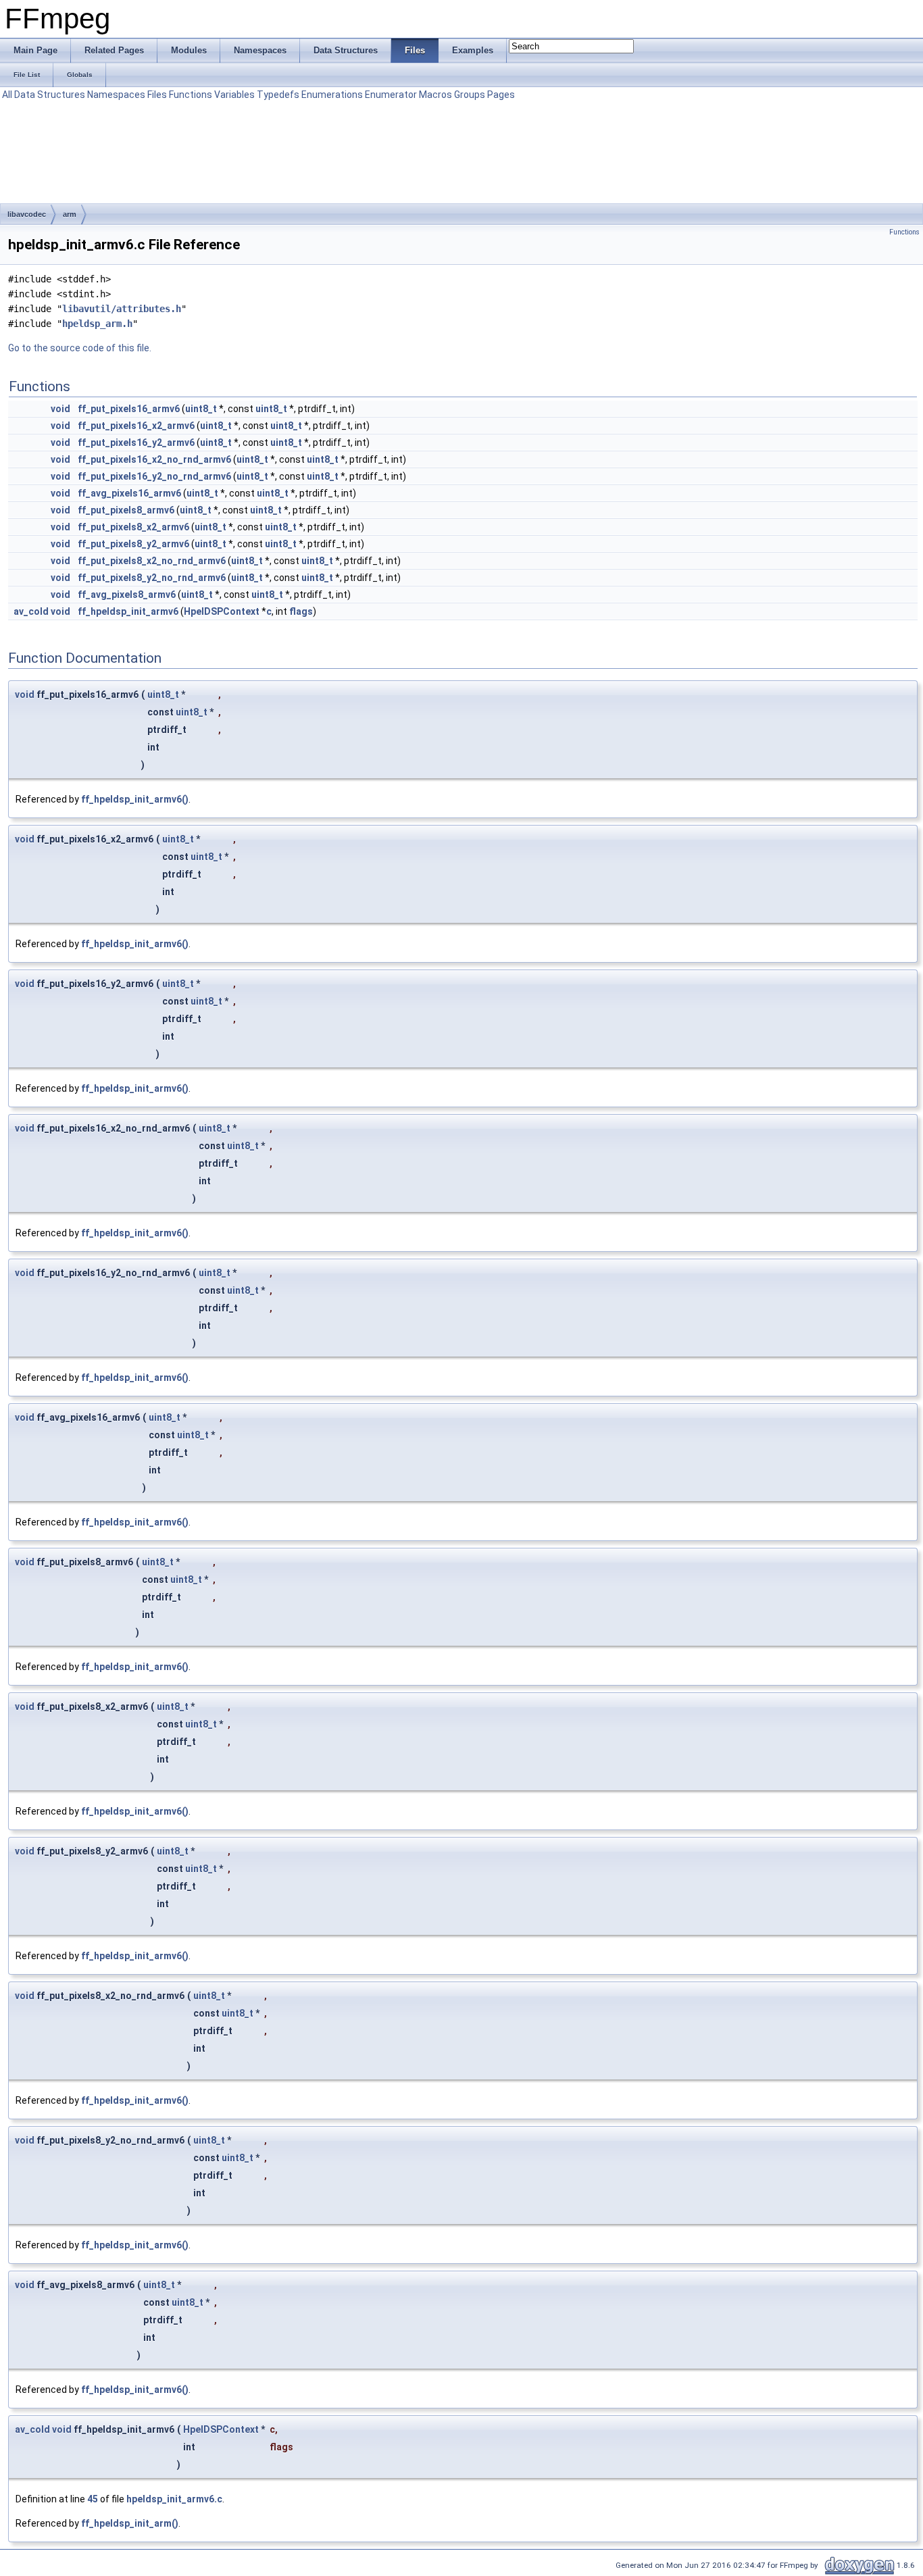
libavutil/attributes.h (122, 309)
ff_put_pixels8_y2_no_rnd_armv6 (152, 578)
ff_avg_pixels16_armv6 (129, 493)
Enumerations (332, 95)
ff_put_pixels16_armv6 (129, 409)
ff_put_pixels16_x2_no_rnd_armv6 (154, 459)
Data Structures (50, 95)
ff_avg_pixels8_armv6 (127, 595)
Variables (234, 95)
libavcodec (27, 214)
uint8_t (201, 409)
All (7, 95)
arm (70, 214)
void (60, 409)
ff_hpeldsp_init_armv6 (128, 611)
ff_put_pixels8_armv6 (126, 510)
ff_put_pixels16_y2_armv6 (136, 443)
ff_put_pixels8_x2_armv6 (133, 527)
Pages (501, 95)
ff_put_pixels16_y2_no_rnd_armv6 (154, 476)
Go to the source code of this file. (80, 348)
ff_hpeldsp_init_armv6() (135, 799)
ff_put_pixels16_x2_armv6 (136, 426)
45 (93, 2499)
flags (301, 611)
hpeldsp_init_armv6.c (174, 2499)
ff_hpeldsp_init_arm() (130, 2523)
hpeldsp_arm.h (97, 324)
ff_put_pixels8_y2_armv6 (133, 544)
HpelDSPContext (222, 611)
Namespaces (116, 95)
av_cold (31, 611)
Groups (470, 95)
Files (157, 95)
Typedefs (278, 95)
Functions (191, 95)
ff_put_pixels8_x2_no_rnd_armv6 (152, 561)
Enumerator (391, 95)
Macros (435, 95)
